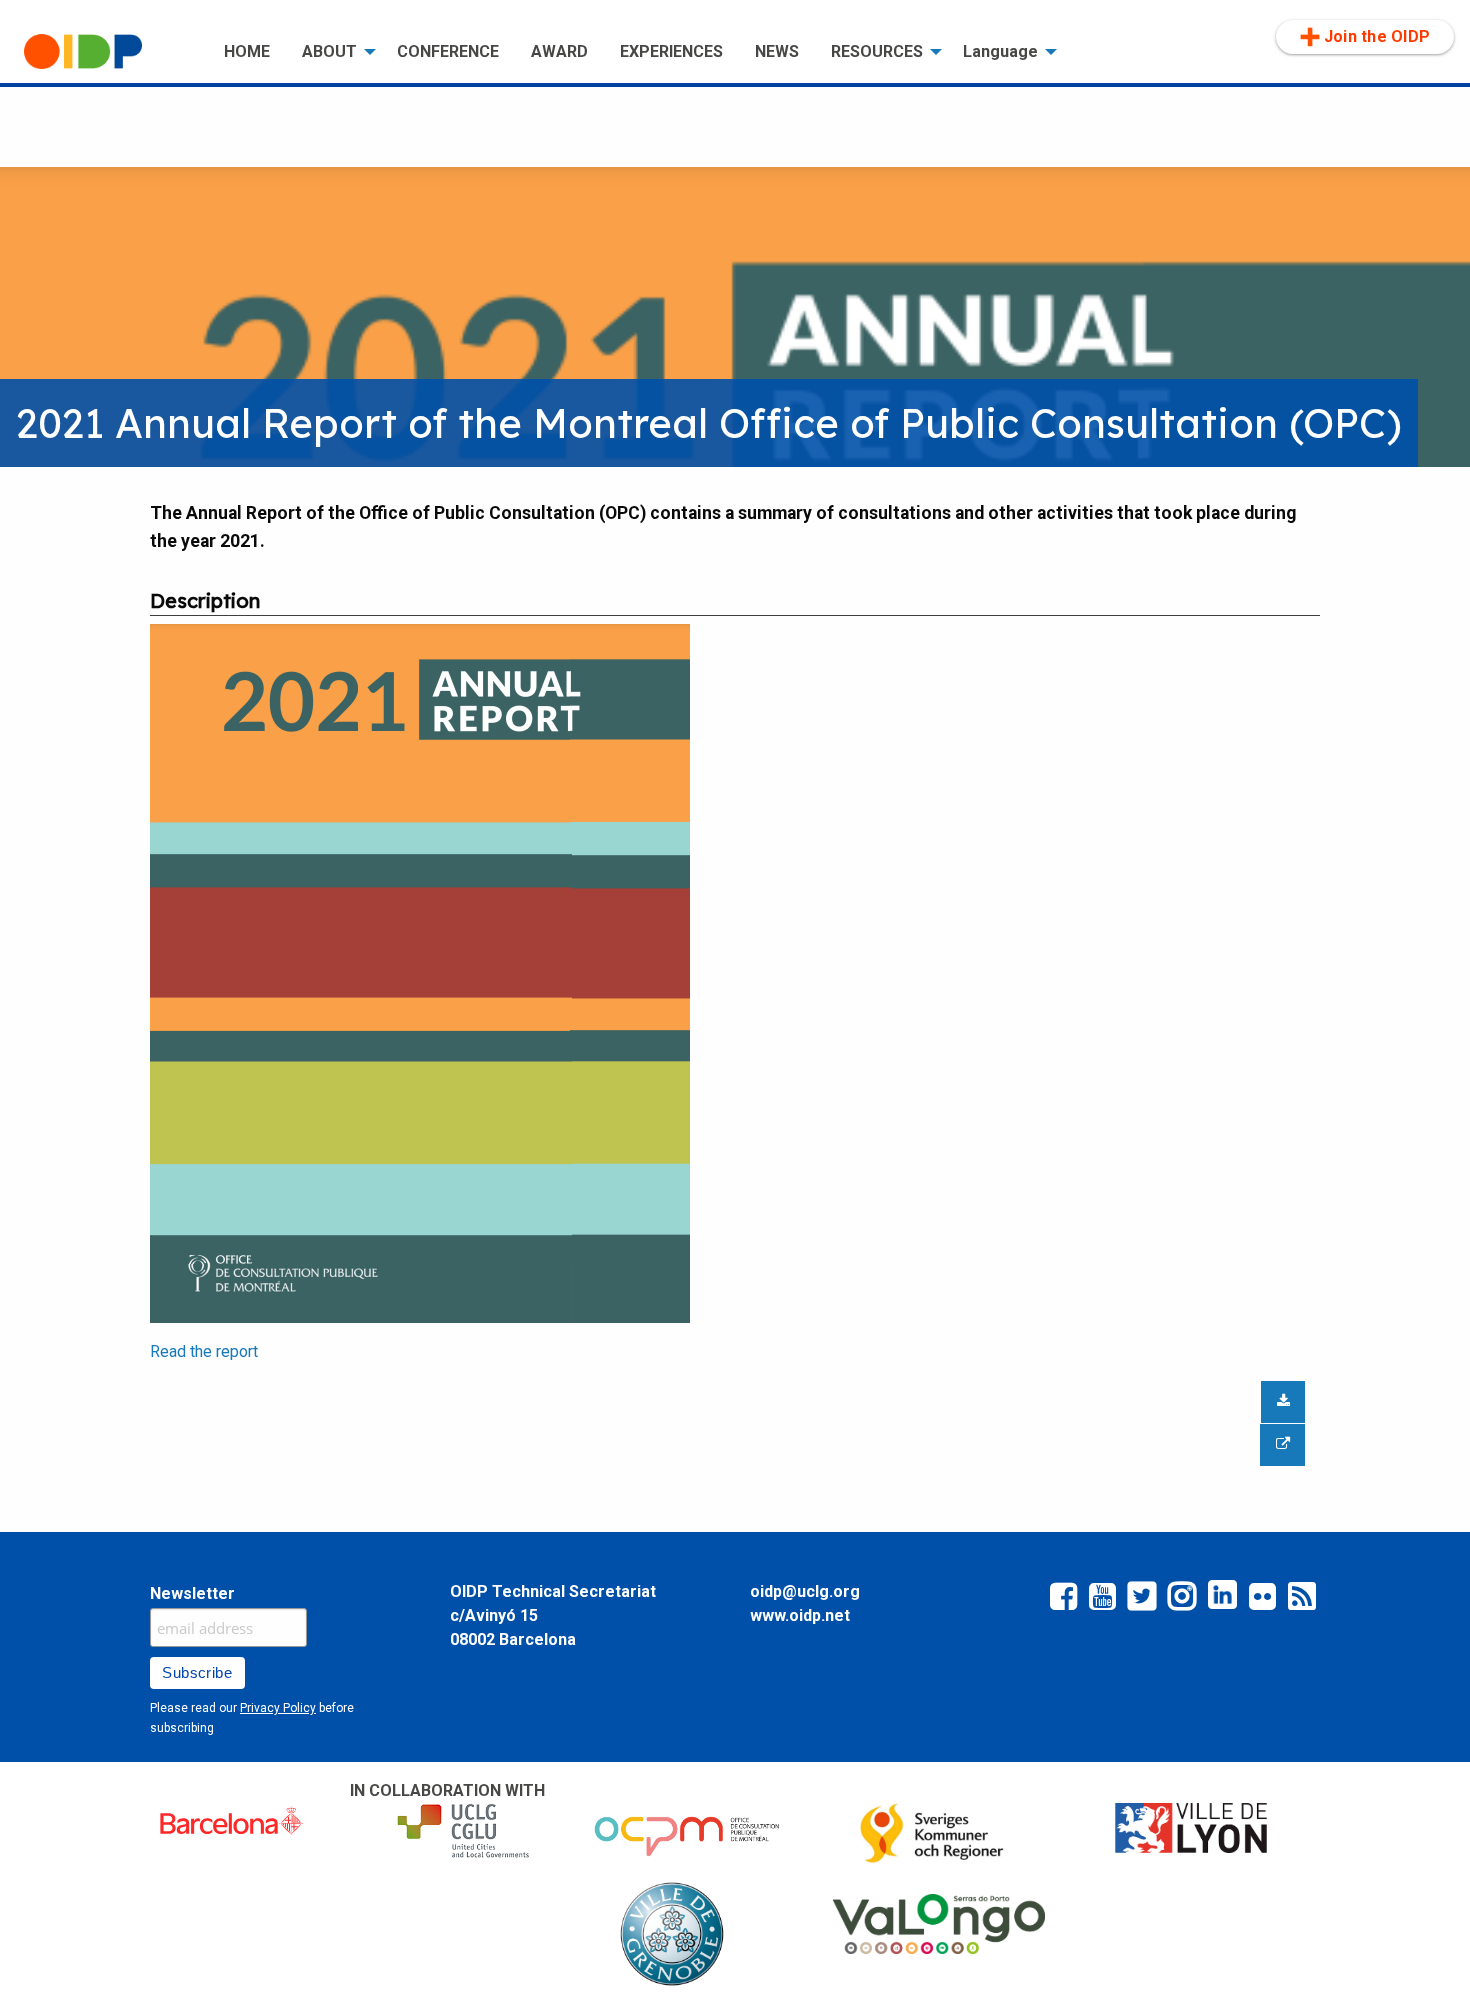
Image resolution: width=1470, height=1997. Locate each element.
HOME (247, 51)
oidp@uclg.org (805, 1591)
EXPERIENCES (671, 51)
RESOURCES (877, 51)
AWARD (559, 51)
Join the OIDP (1377, 36)
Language (1000, 51)
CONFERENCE (448, 51)
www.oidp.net (800, 1615)
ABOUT (329, 51)
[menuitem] (108, 52)
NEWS (777, 51)
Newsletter (192, 1593)
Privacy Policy (278, 1708)
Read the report (204, 1351)
